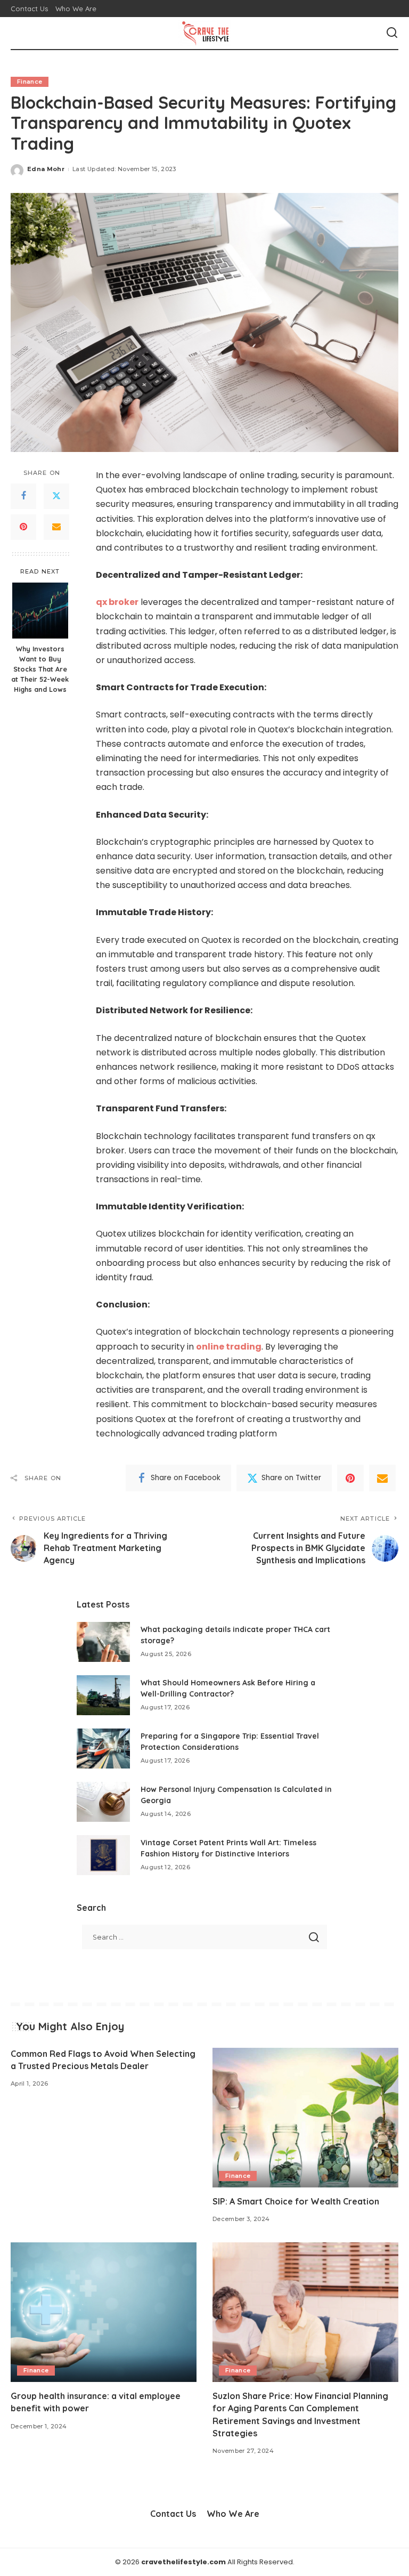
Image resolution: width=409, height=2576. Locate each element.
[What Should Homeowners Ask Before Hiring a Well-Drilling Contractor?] (103, 1695)
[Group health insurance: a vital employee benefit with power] (104, 2312)
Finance (30, 82)
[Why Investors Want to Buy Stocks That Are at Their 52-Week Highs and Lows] (40, 611)
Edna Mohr (46, 169)
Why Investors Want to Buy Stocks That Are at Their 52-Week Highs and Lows (40, 669)
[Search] (392, 33)
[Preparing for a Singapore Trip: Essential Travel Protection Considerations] (103, 1749)
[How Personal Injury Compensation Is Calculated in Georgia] (103, 1802)
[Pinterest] (23, 527)
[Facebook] (23, 496)
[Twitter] (56, 496)
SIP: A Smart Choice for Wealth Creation (296, 2201)
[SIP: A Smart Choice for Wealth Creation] (305, 2118)
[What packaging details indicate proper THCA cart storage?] (103, 1642)
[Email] (56, 527)
